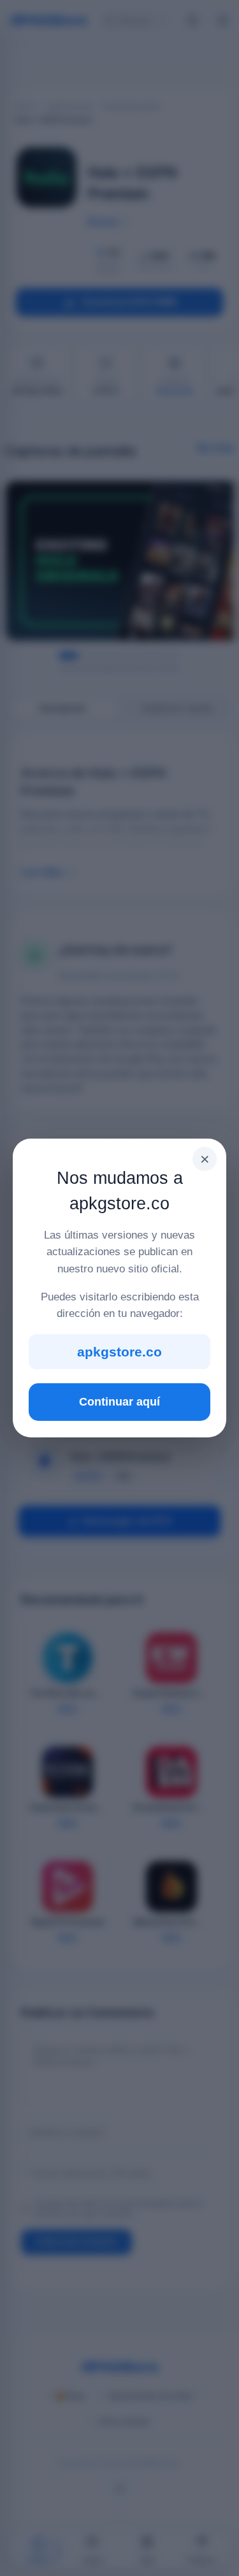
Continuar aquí (119, 1402)
